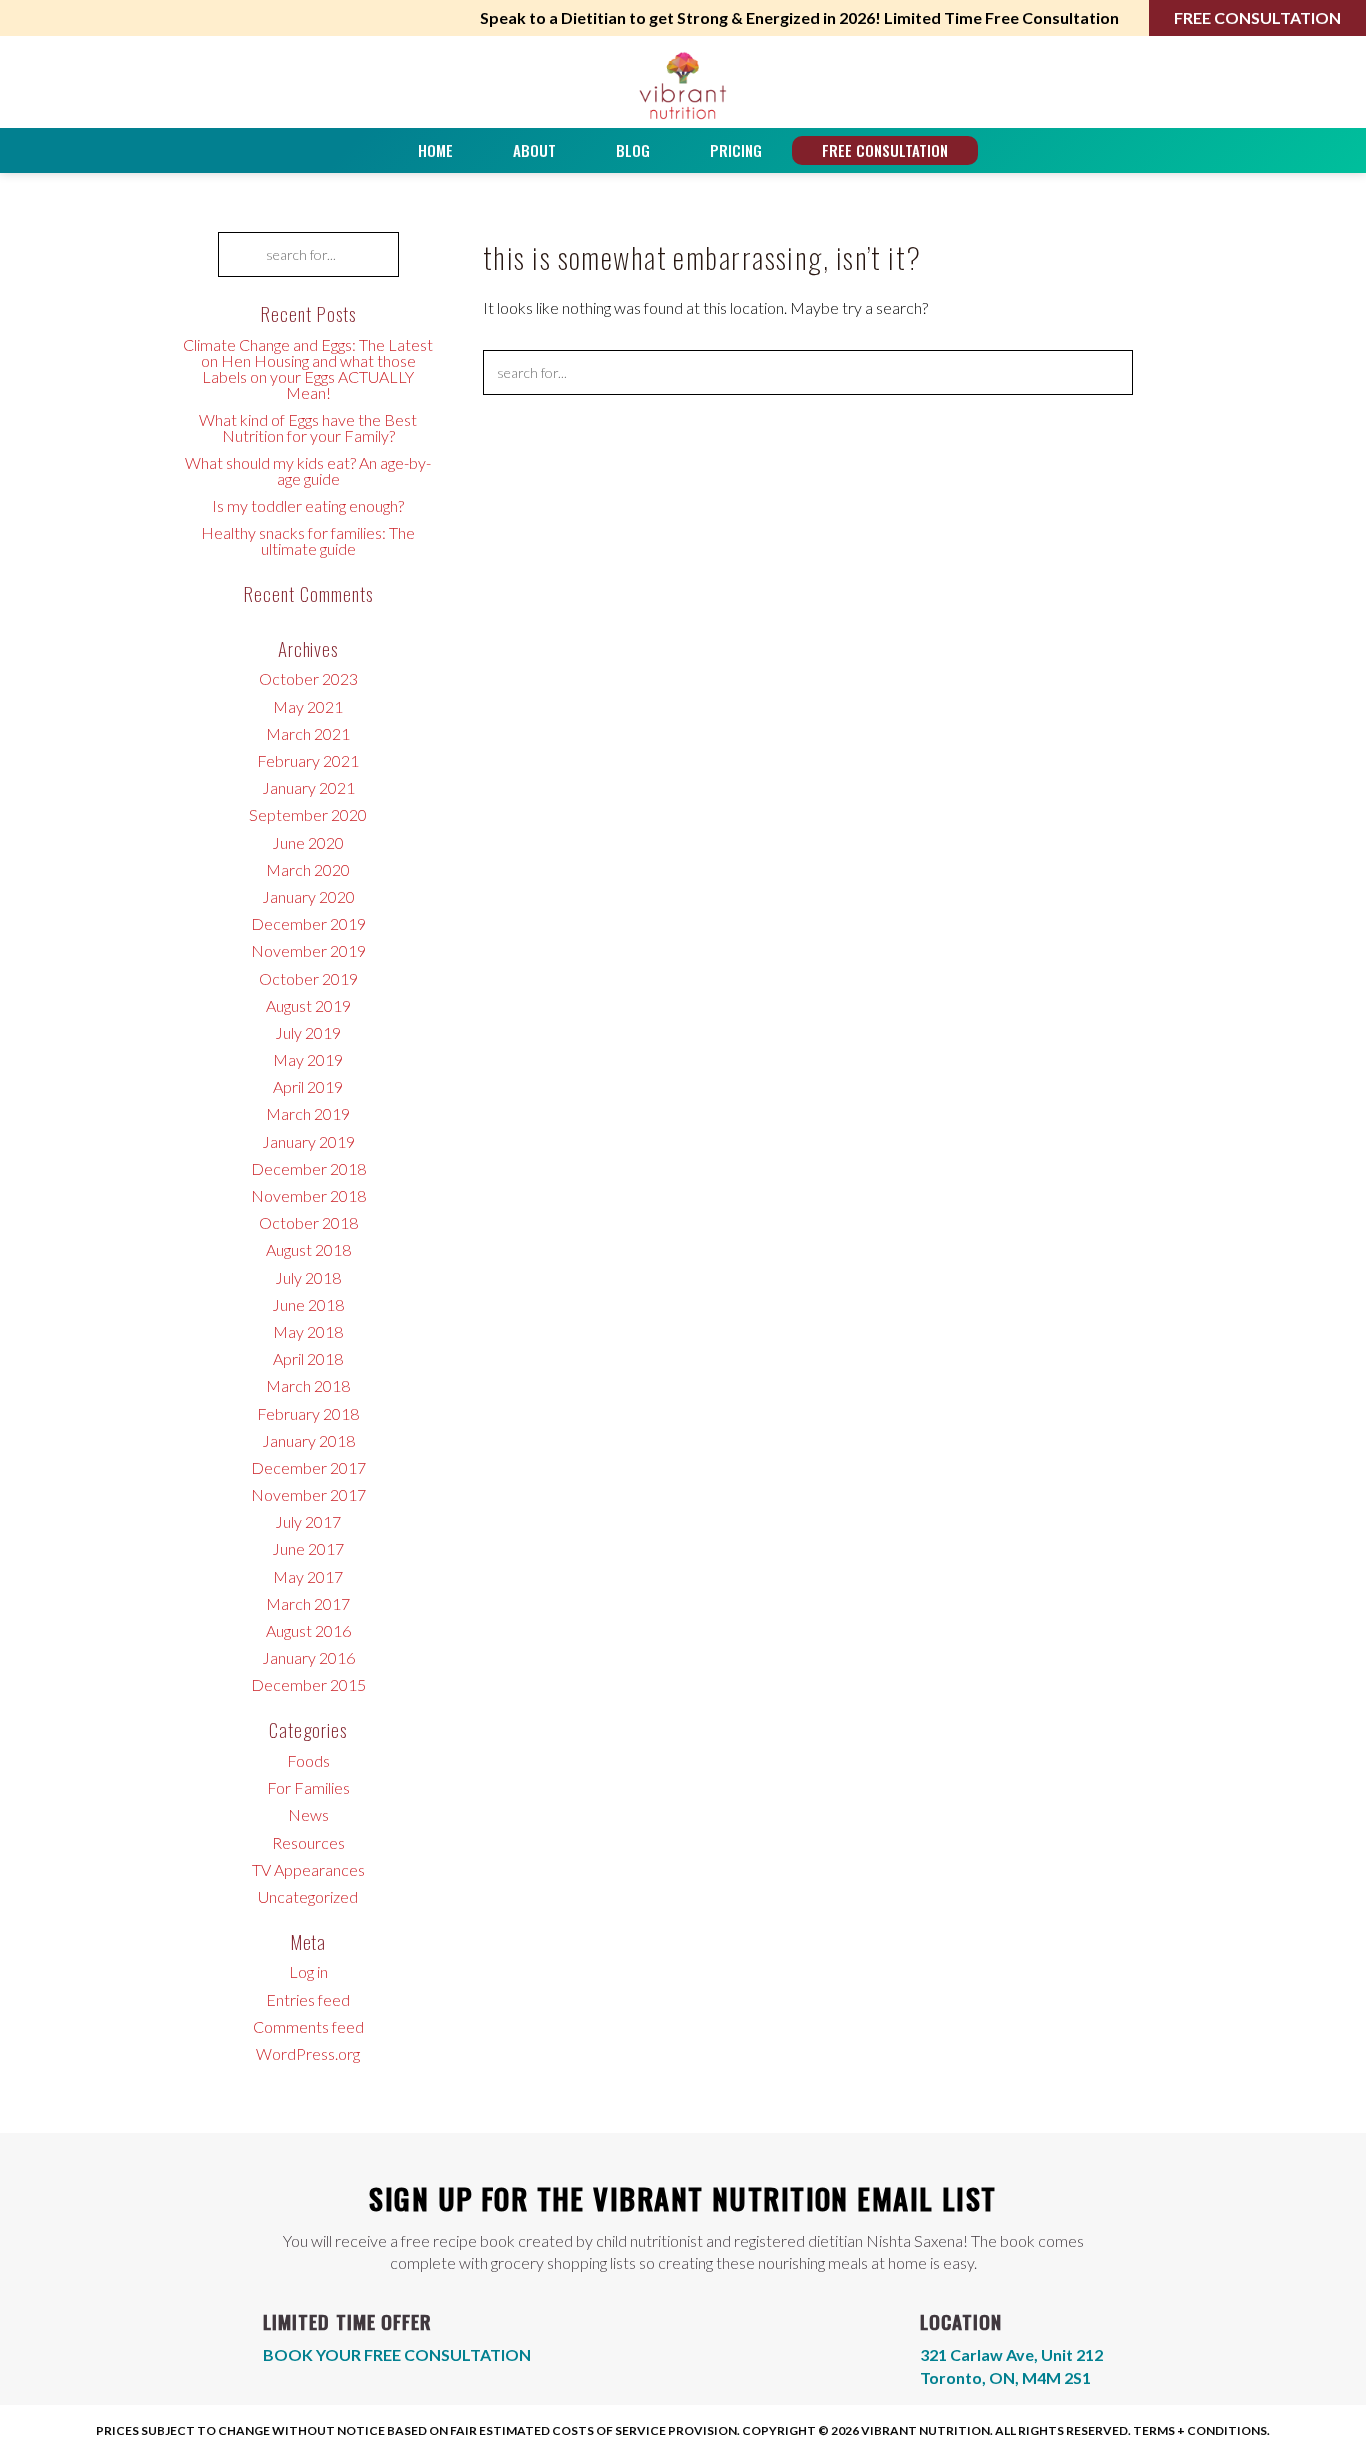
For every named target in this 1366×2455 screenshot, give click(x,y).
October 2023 (308, 678)
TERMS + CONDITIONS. (1201, 2430)
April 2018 (308, 1358)
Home (435, 150)
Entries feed (308, 1999)
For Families (308, 1787)
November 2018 (308, 1195)
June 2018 (308, 1304)
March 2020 (308, 869)
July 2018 (308, 1277)
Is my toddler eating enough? (308, 505)
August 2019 (308, 1005)
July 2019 (308, 1032)
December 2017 (308, 1467)
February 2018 (308, 1413)
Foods (308, 1760)
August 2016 (308, 1630)
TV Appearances (308, 1869)
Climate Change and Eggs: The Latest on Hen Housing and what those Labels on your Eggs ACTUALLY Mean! (308, 368)
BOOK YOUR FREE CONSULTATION (397, 2354)
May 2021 (308, 706)
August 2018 (308, 1249)
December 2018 (308, 1168)
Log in (308, 1971)
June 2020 (308, 842)
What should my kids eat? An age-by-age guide (308, 470)
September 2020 (308, 814)
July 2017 (308, 1521)
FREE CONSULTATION (1257, 17)
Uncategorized (308, 1896)
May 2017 (308, 1576)
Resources (308, 1842)
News (308, 1814)
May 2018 (308, 1331)
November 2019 (308, 950)
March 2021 (308, 733)
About (534, 150)
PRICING (736, 150)
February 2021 (308, 760)
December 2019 (308, 923)
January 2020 (308, 896)
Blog (633, 150)
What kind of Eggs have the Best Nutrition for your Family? (308, 427)
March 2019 (308, 1113)
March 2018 (308, 1385)
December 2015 (308, 1684)
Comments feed (308, 2026)
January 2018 (308, 1440)
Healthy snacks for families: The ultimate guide (308, 540)
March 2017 (308, 1603)
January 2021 (308, 787)
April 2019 (308, 1086)
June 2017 (308, 1548)
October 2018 (308, 1222)
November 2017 (308, 1494)
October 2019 (308, 978)
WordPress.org (308, 2053)
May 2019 (308, 1059)
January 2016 (308, 1657)
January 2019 (308, 1141)
